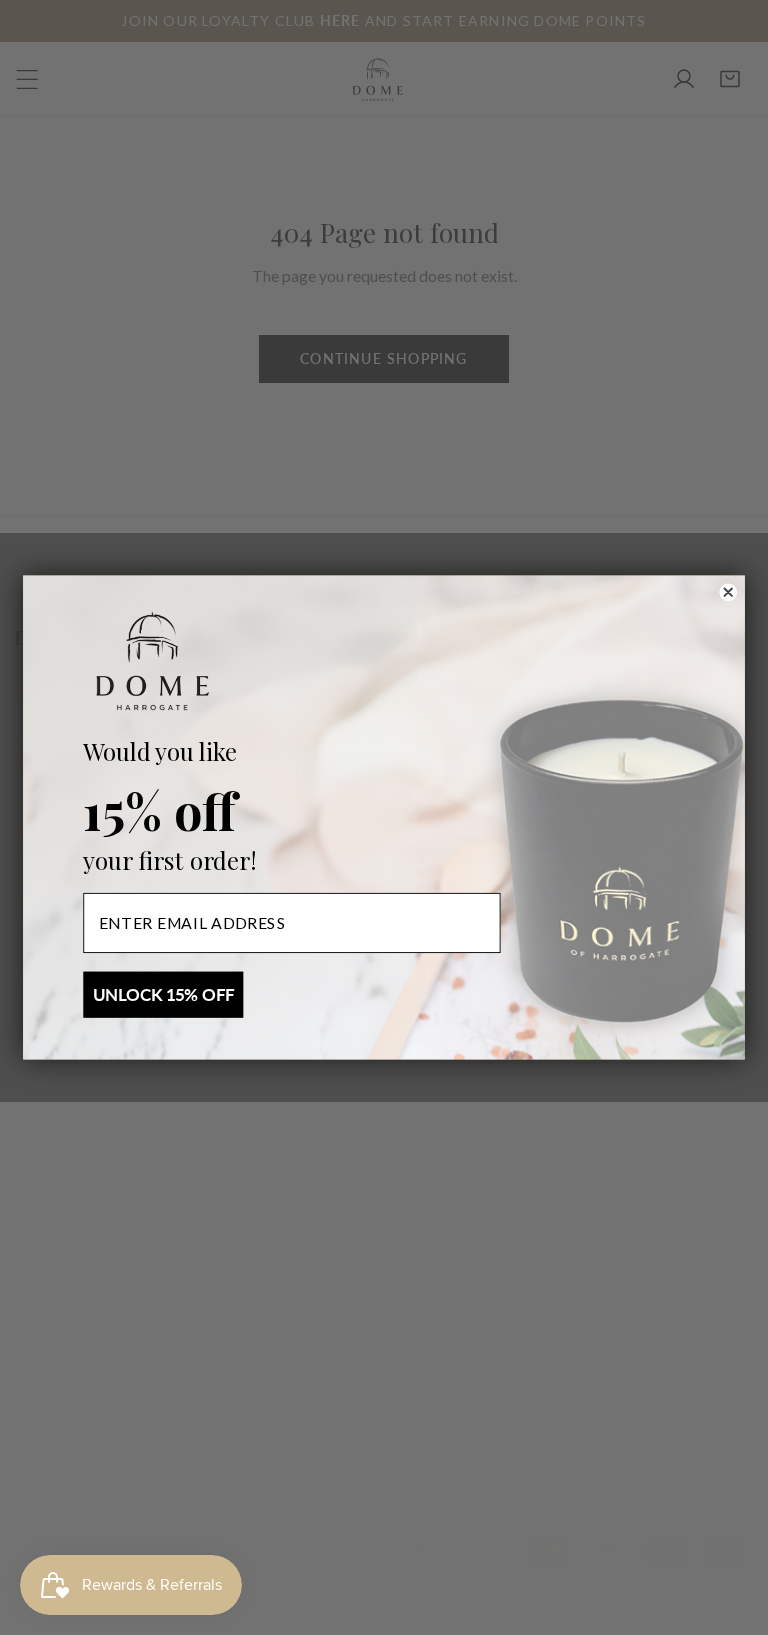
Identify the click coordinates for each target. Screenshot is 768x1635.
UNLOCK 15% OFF (164, 995)
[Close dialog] (728, 592)
